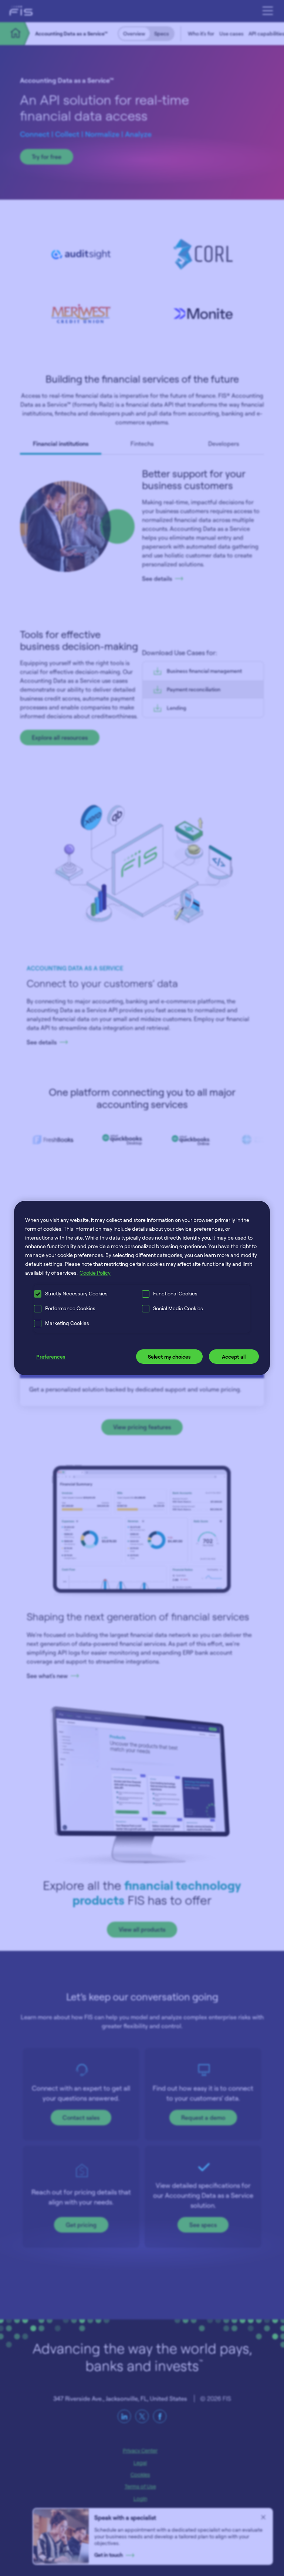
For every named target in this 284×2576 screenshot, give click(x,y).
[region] (142, 1288)
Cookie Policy (95, 1273)
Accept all (234, 1357)
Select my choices (169, 1357)
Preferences (51, 1357)
